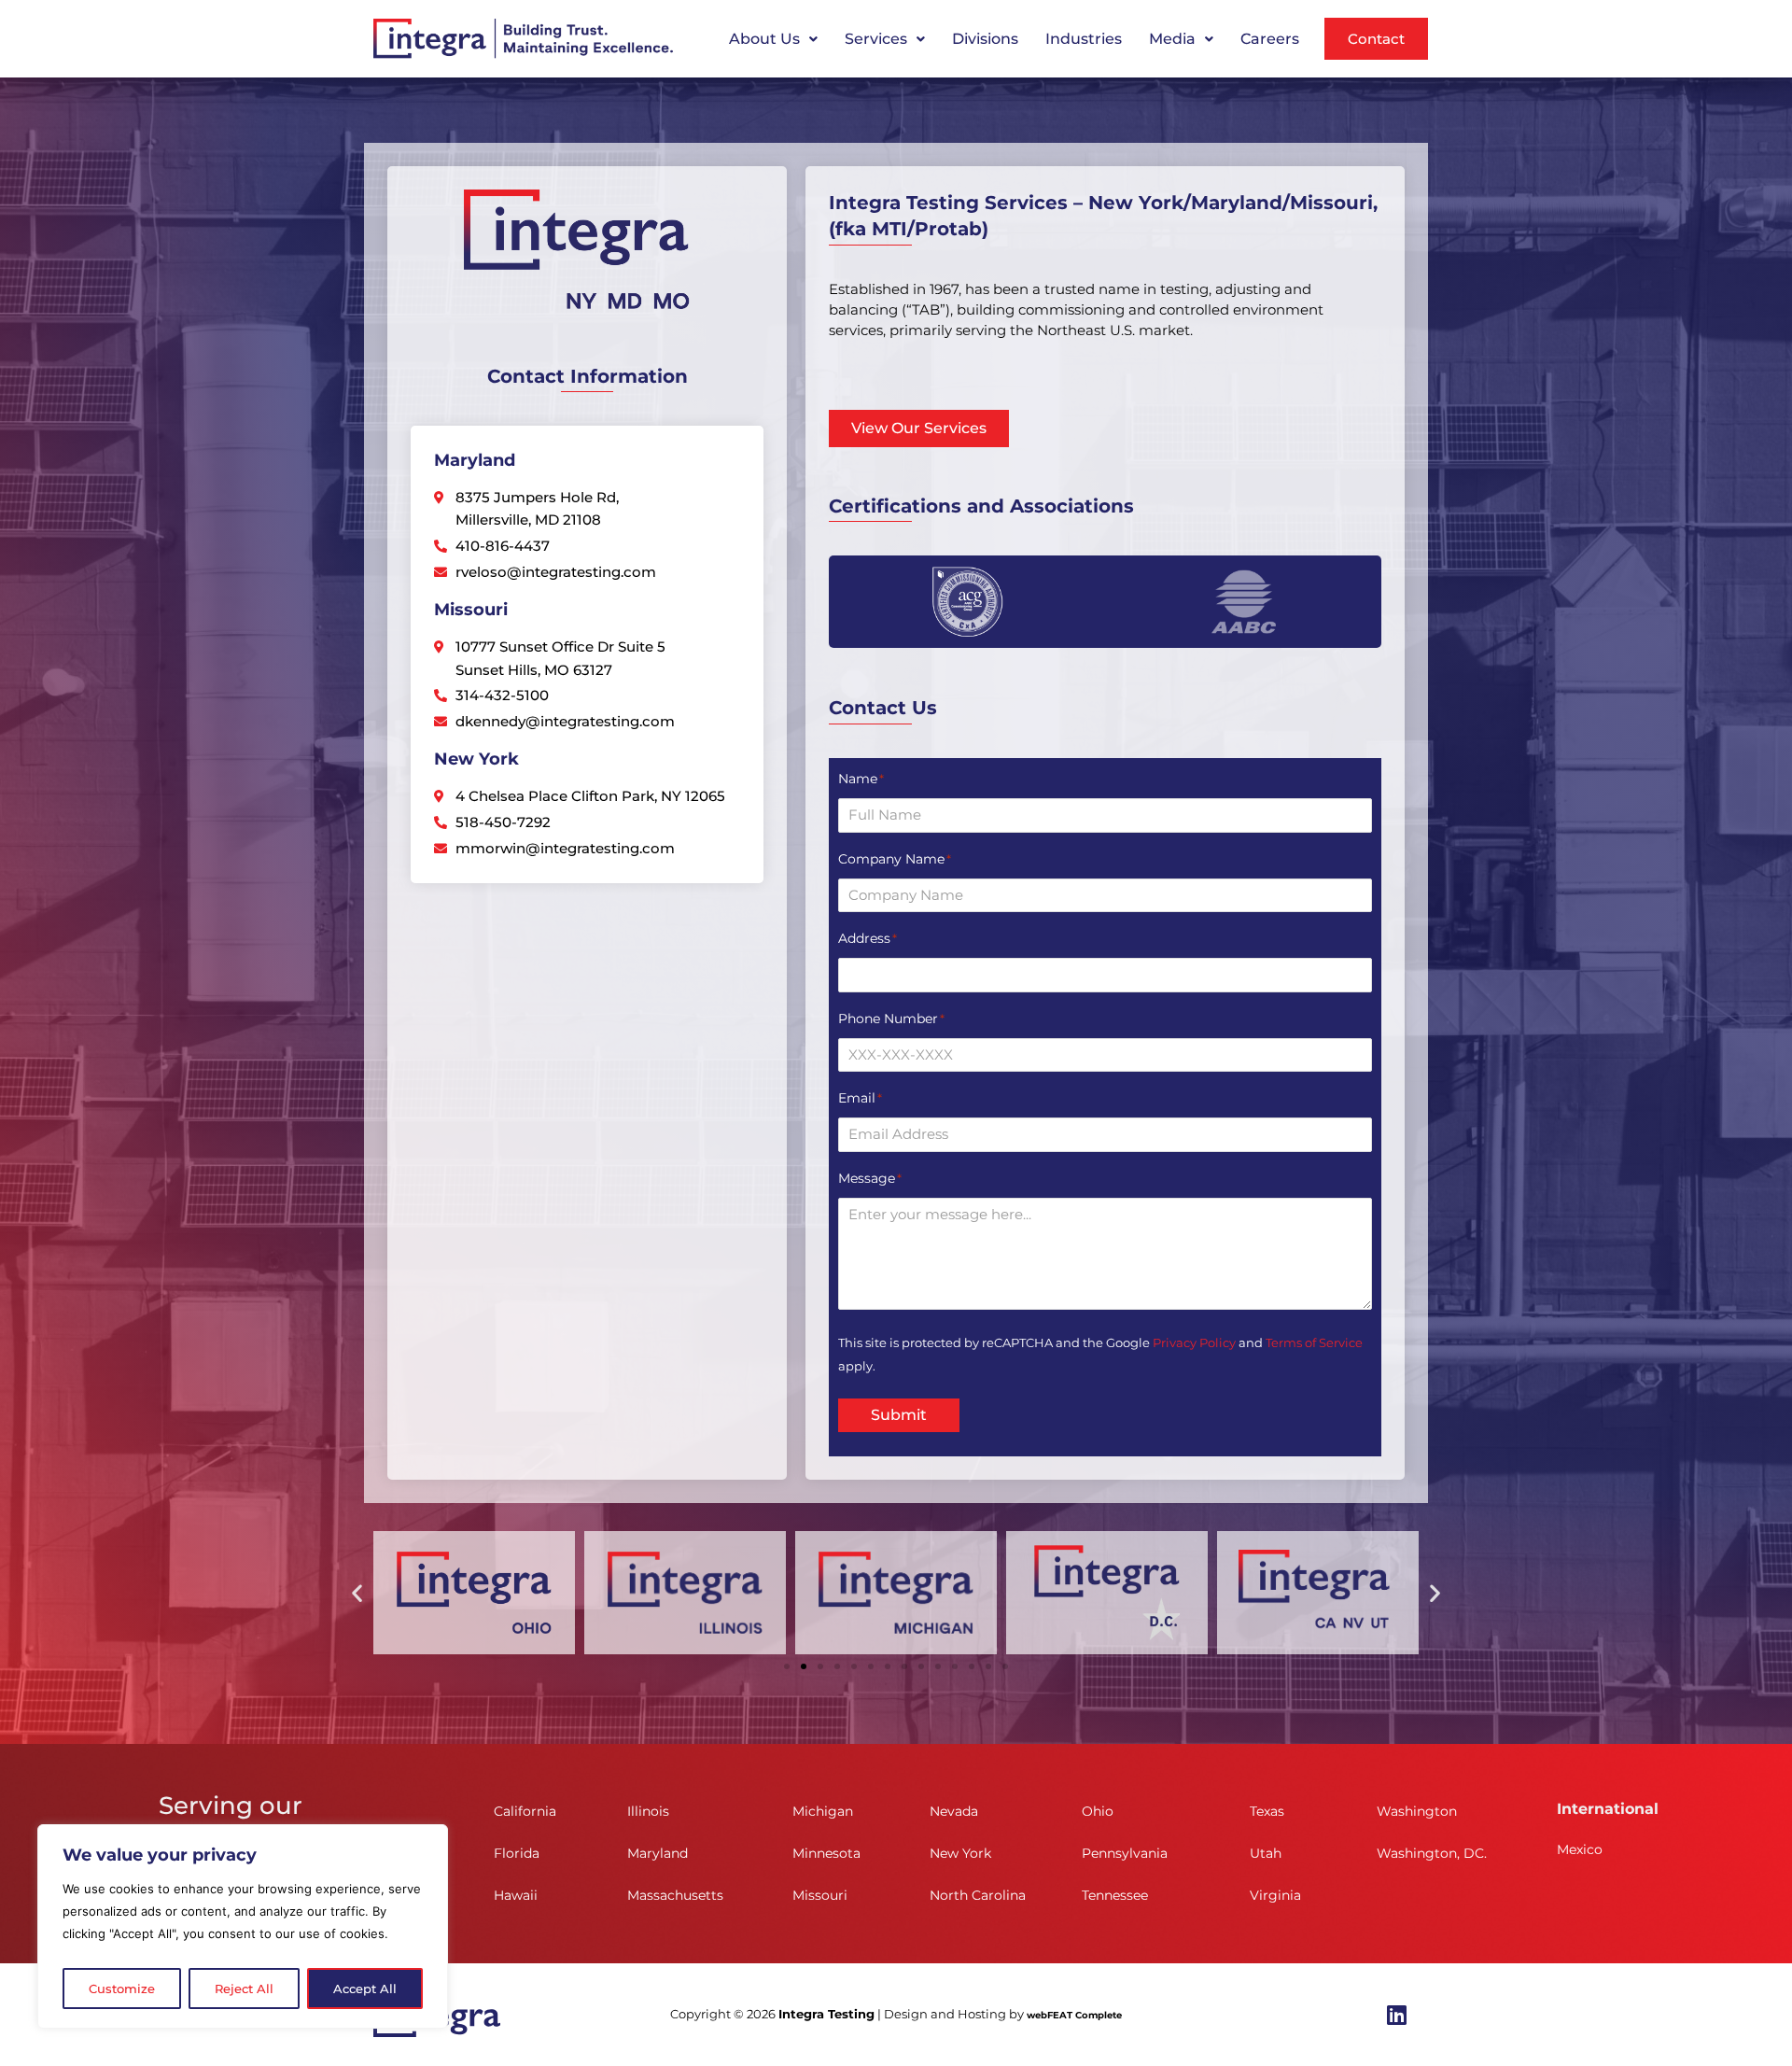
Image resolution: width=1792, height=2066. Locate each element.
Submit (899, 1415)
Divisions (985, 39)
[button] (773, 39)
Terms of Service (1314, 1342)
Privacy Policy (1194, 1342)
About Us (764, 39)
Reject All (244, 1989)
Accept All (365, 1989)
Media (1172, 39)
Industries (1084, 39)
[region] (243, 1926)
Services (876, 39)
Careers (1270, 39)
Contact (1376, 39)
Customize (122, 1989)
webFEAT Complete (1074, 2015)
